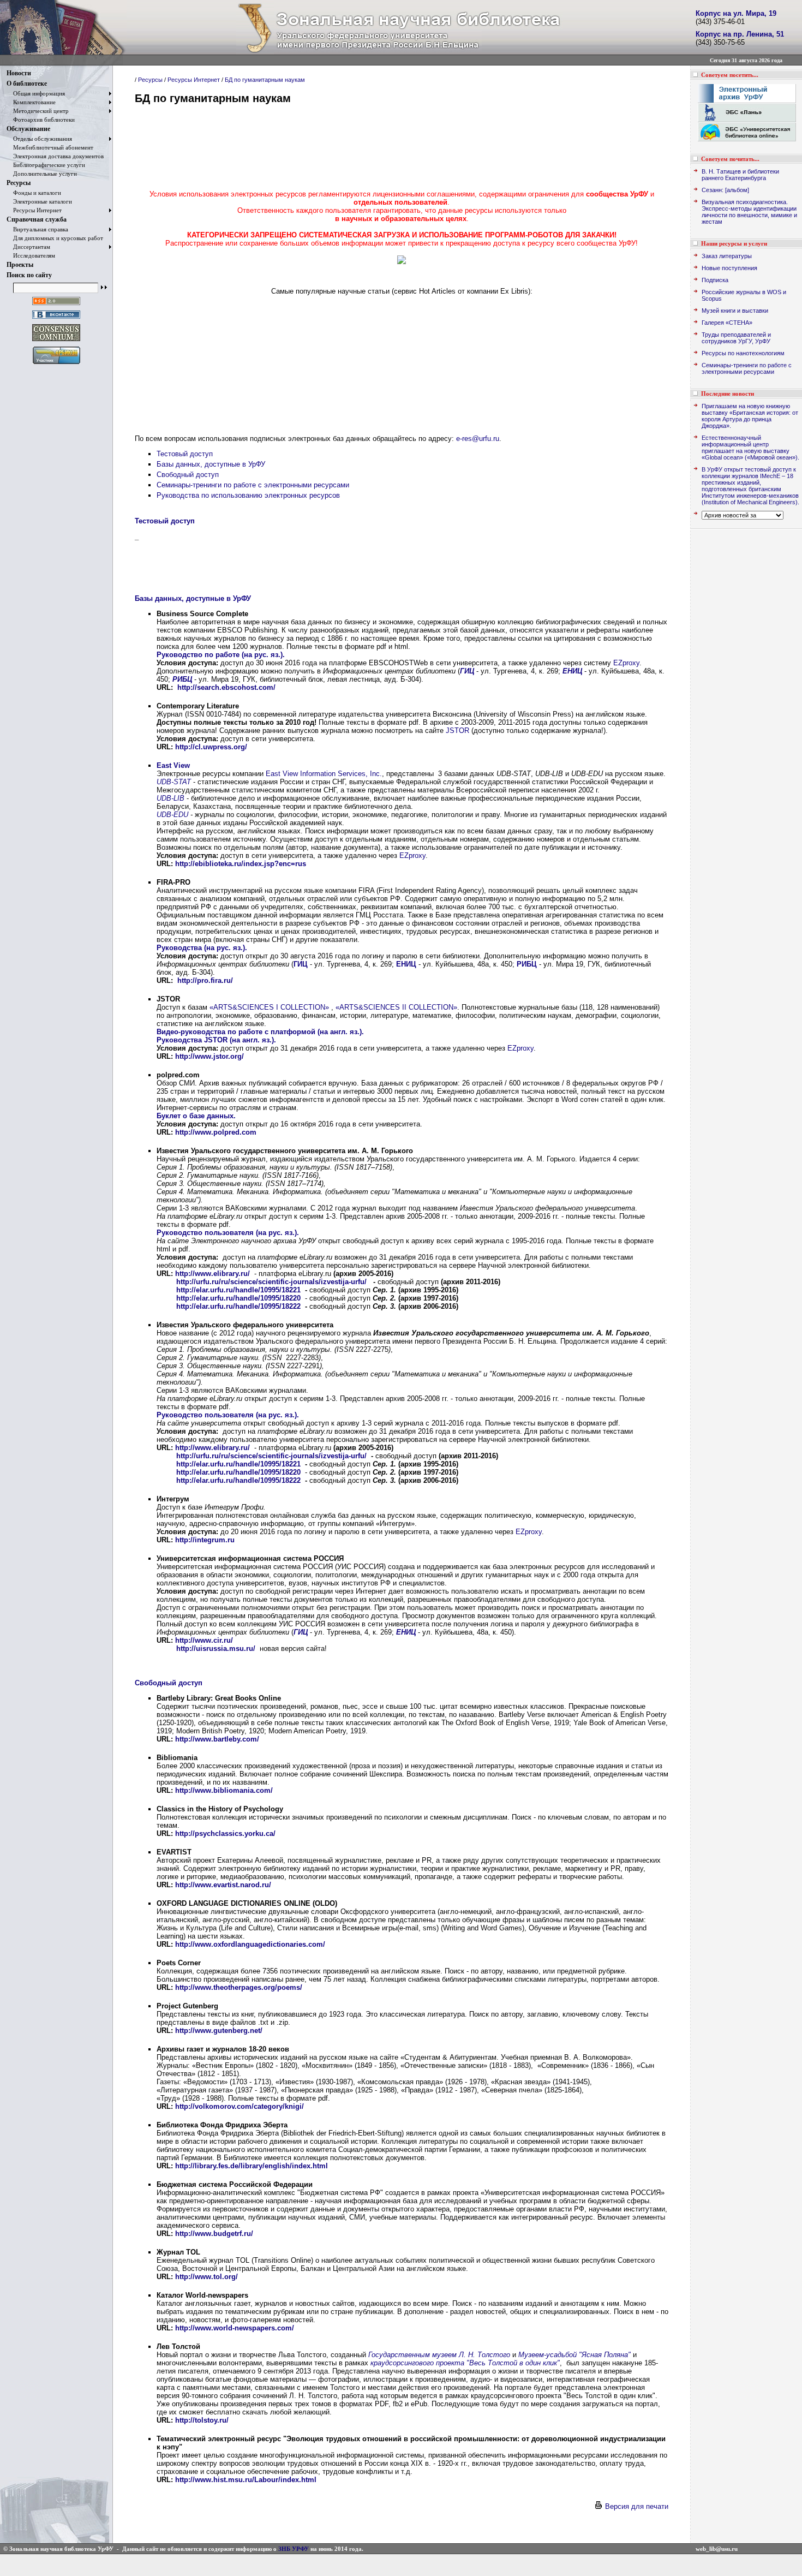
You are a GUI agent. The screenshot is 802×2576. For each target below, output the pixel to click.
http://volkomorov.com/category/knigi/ (240, 2106)
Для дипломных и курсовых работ (55, 238)
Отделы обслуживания (39, 139)
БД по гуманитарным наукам (265, 80)
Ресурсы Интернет (34, 210)
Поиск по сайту (29, 275)
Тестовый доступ (185, 454)
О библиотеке (27, 84)
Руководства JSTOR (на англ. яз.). (216, 1040)
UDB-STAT (174, 782)
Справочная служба (37, 219)
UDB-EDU (172, 815)
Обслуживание (28, 129)
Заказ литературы (727, 256)
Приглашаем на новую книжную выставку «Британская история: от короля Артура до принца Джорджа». (750, 416)
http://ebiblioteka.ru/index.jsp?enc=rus (241, 864)
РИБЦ (182, 679)
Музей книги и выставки (735, 311)
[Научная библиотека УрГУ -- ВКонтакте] (56, 319)
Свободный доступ (188, 475)
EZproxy (626, 663)
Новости (19, 73)
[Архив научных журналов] (402, 262)
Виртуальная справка (37, 229)
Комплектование (31, 102)
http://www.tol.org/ (207, 2277)
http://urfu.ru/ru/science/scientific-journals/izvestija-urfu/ (271, 1282)
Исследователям (31, 255)
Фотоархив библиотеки (41, 120)
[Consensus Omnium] (56, 341)
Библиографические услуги (46, 165)
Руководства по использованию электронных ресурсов (248, 495)
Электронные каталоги (39, 201)
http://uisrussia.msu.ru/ (216, 1648)
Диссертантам (28, 247)
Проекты (20, 265)
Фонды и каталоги (34, 193)
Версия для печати (636, 2506)
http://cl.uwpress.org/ (211, 747)
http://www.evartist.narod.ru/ (223, 1885)
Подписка (715, 280)
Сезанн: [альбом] (725, 190)
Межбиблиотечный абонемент (50, 147)
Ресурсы (19, 183)
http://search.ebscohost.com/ (226, 687)
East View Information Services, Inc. (324, 774)
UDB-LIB (170, 798)
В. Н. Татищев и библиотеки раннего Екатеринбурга (740, 175)
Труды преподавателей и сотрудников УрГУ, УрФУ (736, 338)
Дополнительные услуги (42, 174)
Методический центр (38, 111)
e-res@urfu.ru (478, 439)
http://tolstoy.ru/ (202, 2420)
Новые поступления (729, 268)
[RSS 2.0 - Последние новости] (56, 305)
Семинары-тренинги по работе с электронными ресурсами (253, 485)
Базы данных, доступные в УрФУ (211, 464)
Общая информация (36, 93)
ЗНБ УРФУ (294, 2549)
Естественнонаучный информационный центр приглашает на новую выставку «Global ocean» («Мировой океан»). (750, 448)
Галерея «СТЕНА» (727, 323)
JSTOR (457, 731)
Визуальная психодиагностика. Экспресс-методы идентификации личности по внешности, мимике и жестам (749, 212)
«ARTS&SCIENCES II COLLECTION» (396, 1007)
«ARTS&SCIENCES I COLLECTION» (269, 1007)
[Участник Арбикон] (56, 364)
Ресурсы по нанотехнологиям (743, 353)
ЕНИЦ (572, 671)
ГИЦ (467, 671)
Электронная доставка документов (55, 156)
